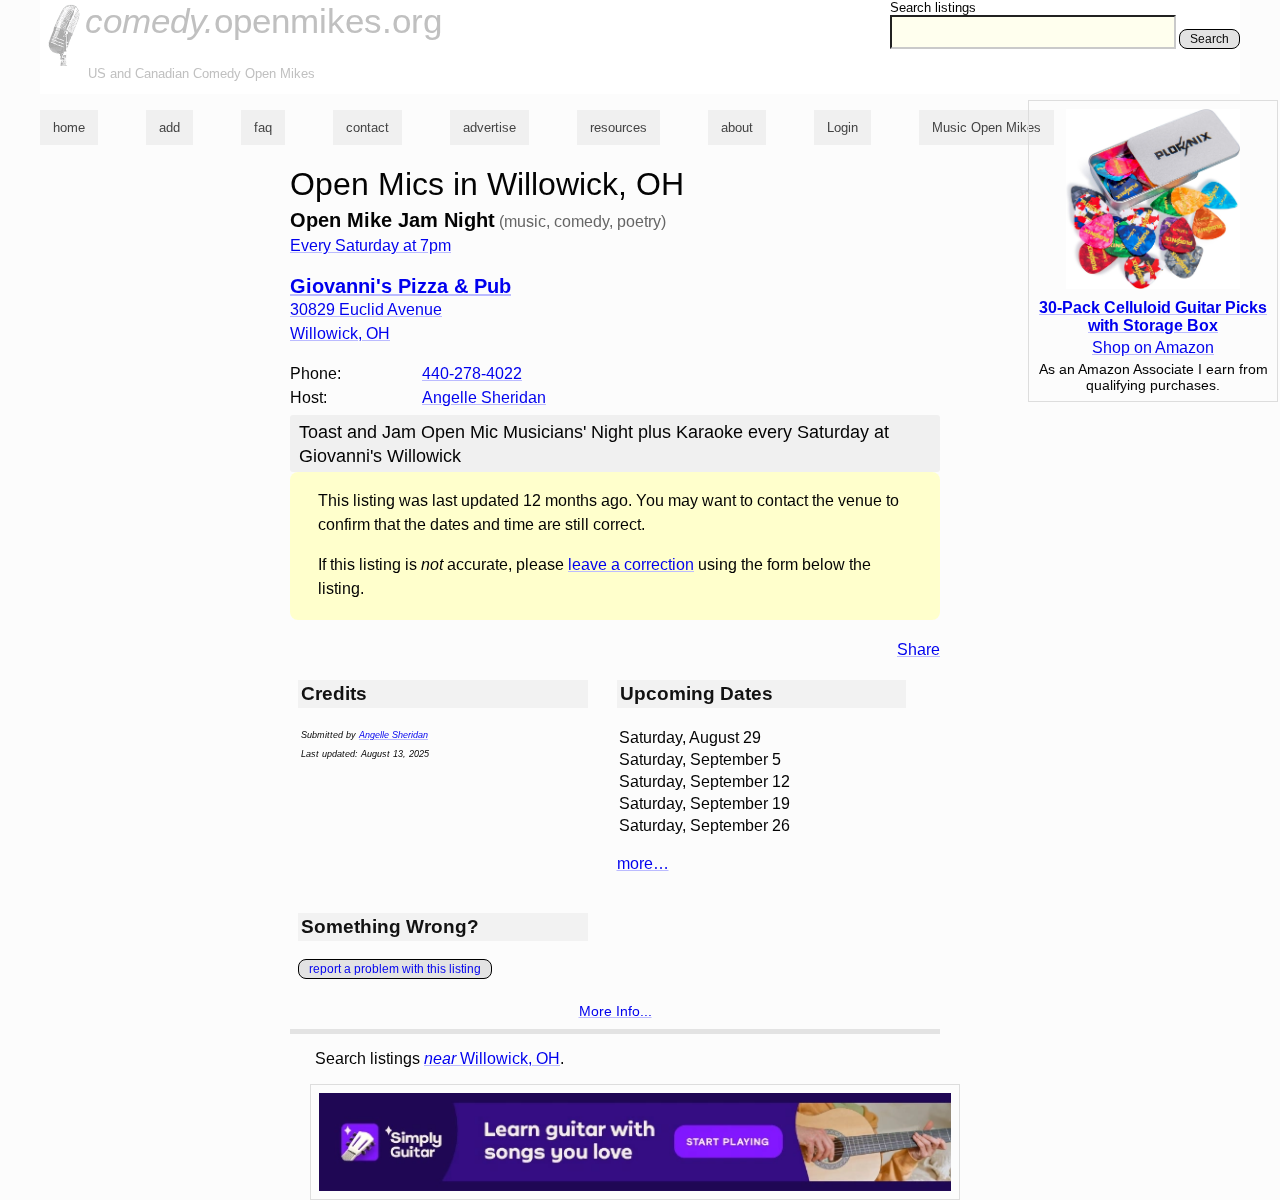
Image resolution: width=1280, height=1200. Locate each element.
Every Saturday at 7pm (370, 245)
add (169, 127)
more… (643, 863)
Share (918, 649)
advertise (489, 127)
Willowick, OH (492, 1058)
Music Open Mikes (986, 127)
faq (263, 127)
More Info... (615, 1011)
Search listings (933, 7)
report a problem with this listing (395, 969)
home (69, 127)
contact (367, 127)
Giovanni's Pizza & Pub (400, 286)
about (737, 127)
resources (618, 127)
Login (842, 127)
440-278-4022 (472, 373)
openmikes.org (263, 20)
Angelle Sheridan (484, 397)
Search (1209, 39)
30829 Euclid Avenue (366, 309)
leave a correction (631, 564)
